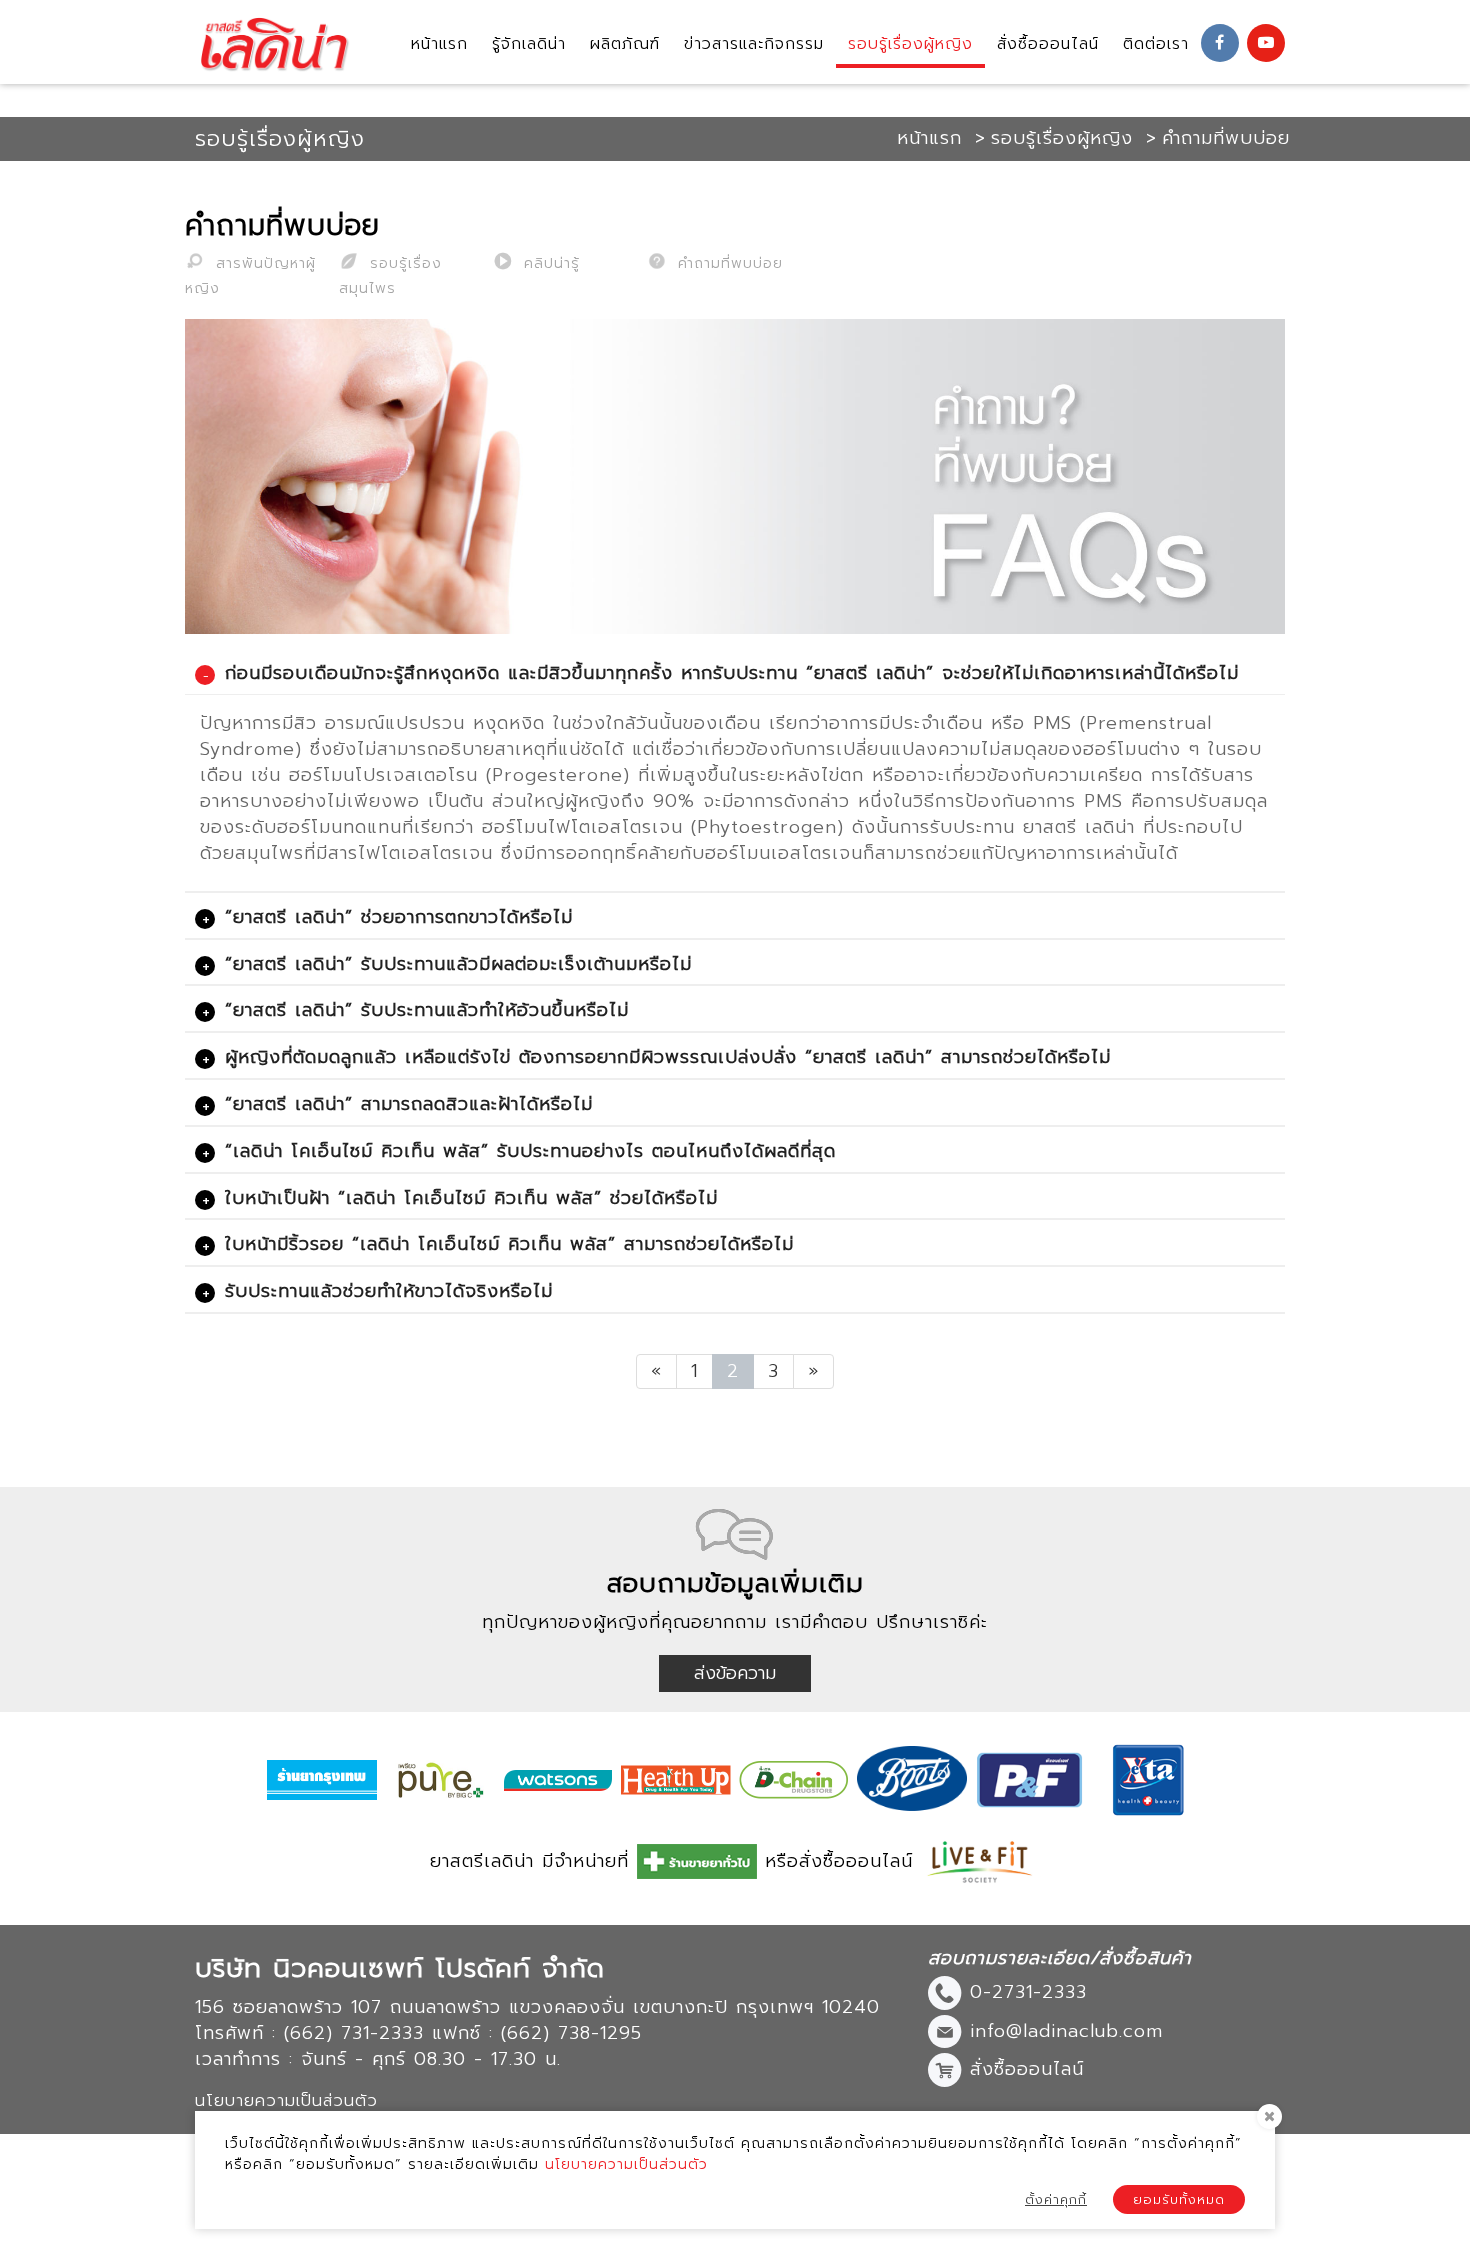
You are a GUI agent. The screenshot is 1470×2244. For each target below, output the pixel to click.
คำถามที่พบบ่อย (727, 263)
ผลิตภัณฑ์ (625, 44)
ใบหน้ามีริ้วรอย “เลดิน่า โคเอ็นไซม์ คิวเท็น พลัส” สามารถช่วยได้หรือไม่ (509, 1244)
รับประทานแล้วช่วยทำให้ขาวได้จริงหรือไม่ (389, 1291)
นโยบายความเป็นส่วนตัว (626, 2164)
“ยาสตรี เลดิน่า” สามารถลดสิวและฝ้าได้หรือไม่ (409, 1104)
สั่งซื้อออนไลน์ (1048, 44)
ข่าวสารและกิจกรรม (754, 44)
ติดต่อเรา (1156, 44)
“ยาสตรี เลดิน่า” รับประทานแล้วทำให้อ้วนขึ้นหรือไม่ (427, 1010)
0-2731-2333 (1028, 1992)
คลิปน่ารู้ (549, 263)
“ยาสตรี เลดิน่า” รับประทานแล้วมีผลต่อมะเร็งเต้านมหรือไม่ (458, 964)
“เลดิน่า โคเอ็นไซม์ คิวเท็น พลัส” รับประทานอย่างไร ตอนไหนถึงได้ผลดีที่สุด (530, 1151)
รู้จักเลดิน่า (529, 44)
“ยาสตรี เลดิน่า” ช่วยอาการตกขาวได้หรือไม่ (399, 917)
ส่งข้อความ (735, 1673)
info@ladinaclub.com (1066, 2030)
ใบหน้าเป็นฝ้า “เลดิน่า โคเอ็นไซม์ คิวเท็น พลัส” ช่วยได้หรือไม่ (471, 1198)
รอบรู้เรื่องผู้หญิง (910, 44)
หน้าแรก (439, 44)
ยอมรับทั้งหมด (1179, 2199)
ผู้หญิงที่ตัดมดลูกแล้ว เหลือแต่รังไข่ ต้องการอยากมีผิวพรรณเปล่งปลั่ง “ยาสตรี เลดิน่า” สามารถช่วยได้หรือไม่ (668, 1057)
